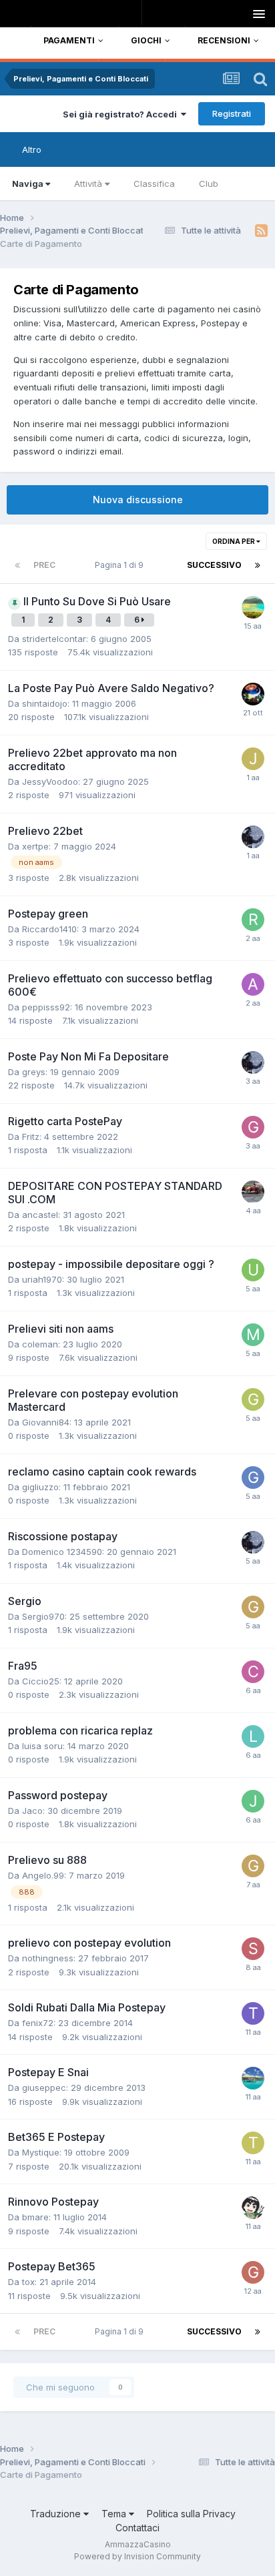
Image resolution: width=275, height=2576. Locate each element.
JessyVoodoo (50, 781)
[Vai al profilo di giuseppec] (253, 2272)
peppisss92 (46, 1007)
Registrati (232, 113)
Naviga (28, 184)
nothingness (48, 1958)
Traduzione (57, 2514)
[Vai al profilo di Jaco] (253, 1801)
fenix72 (38, 2023)
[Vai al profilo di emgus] (253, 694)
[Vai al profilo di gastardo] (253, 837)
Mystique (41, 2152)
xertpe (35, 846)
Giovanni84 (46, 1422)
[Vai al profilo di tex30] (253, 2013)
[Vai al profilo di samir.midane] (253, 1949)
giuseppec (44, 2087)
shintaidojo (45, 703)
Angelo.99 (43, 1875)
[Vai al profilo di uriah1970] (253, 1270)
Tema (115, 2514)
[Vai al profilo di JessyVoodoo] (253, 759)
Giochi (146, 40)
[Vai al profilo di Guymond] (253, 2208)
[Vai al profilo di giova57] (253, 1607)
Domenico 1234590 (62, 1552)
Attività (88, 184)
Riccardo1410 (49, 929)
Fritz (31, 1137)
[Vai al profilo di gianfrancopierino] (253, 1127)
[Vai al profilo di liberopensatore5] (253, 2078)
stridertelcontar (54, 639)
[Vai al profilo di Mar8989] (253, 1335)
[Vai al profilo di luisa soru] (253, 1736)
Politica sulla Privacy (191, 2514)
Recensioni (224, 40)
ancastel (40, 1215)
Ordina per (234, 541)
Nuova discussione (138, 500)
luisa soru (42, 1746)
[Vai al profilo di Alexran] (253, 984)
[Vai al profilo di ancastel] (253, 1192)
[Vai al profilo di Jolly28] (253, 607)
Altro (32, 149)
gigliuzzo (40, 1487)
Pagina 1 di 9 (121, 565)
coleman (40, 1344)
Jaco (32, 1811)
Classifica (154, 184)
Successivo (214, 565)
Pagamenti (69, 40)
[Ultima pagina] (258, 565)
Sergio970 (43, 1616)
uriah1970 (42, 1279)
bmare (35, 2217)
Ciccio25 (41, 1681)
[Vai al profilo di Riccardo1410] (253, 920)
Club (209, 184)
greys (34, 1072)
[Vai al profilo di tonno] (253, 2143)
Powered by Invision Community (137, 2556)
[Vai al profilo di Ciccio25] (253, 1672)
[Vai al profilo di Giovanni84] (253, 1399)
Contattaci (137, 2528)
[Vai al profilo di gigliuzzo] (253, 1478)
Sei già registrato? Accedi (122, 114)
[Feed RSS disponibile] (261, 231)
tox (28, 2282)
